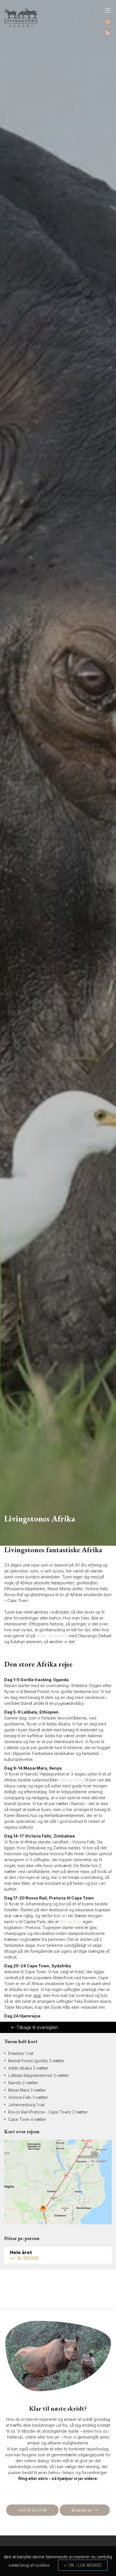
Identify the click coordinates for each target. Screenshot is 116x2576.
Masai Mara (72, 1780)
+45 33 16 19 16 (32, 2510)
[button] (108, 10)
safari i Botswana (52, 1636)
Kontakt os (82, 2510)
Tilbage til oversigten (37, 2027)
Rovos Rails (71, 1922)
